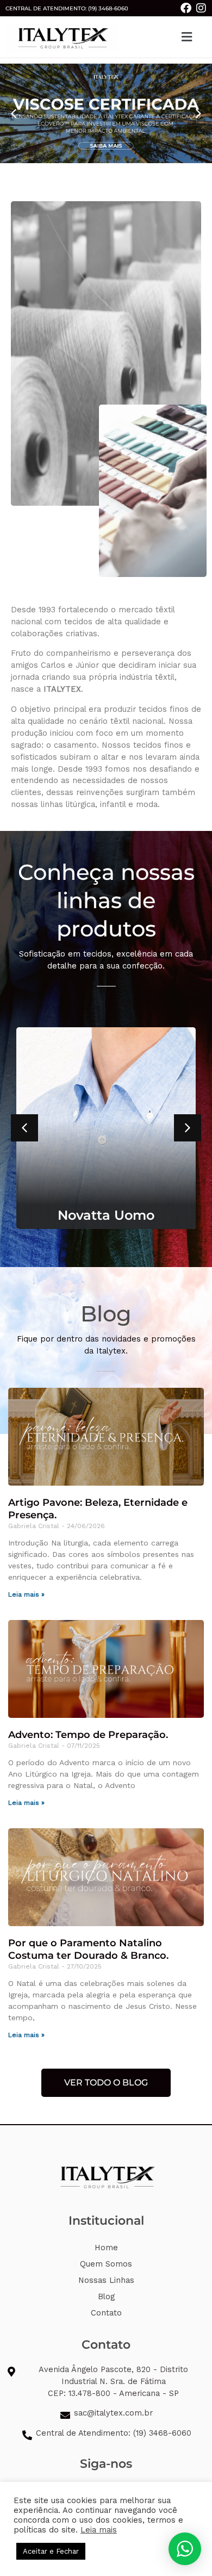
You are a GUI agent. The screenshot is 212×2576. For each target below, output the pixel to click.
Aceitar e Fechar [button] (51, 2551)
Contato (106, 2313)
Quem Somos (106, 2264)
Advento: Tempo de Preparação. (88, 1735)
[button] (186, 37)
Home (106, 2248)
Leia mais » (26, 1594)
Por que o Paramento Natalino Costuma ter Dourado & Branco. (88, 1949)
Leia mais (99, 2530)
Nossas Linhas (106, 2280)
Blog (106, 2296)
